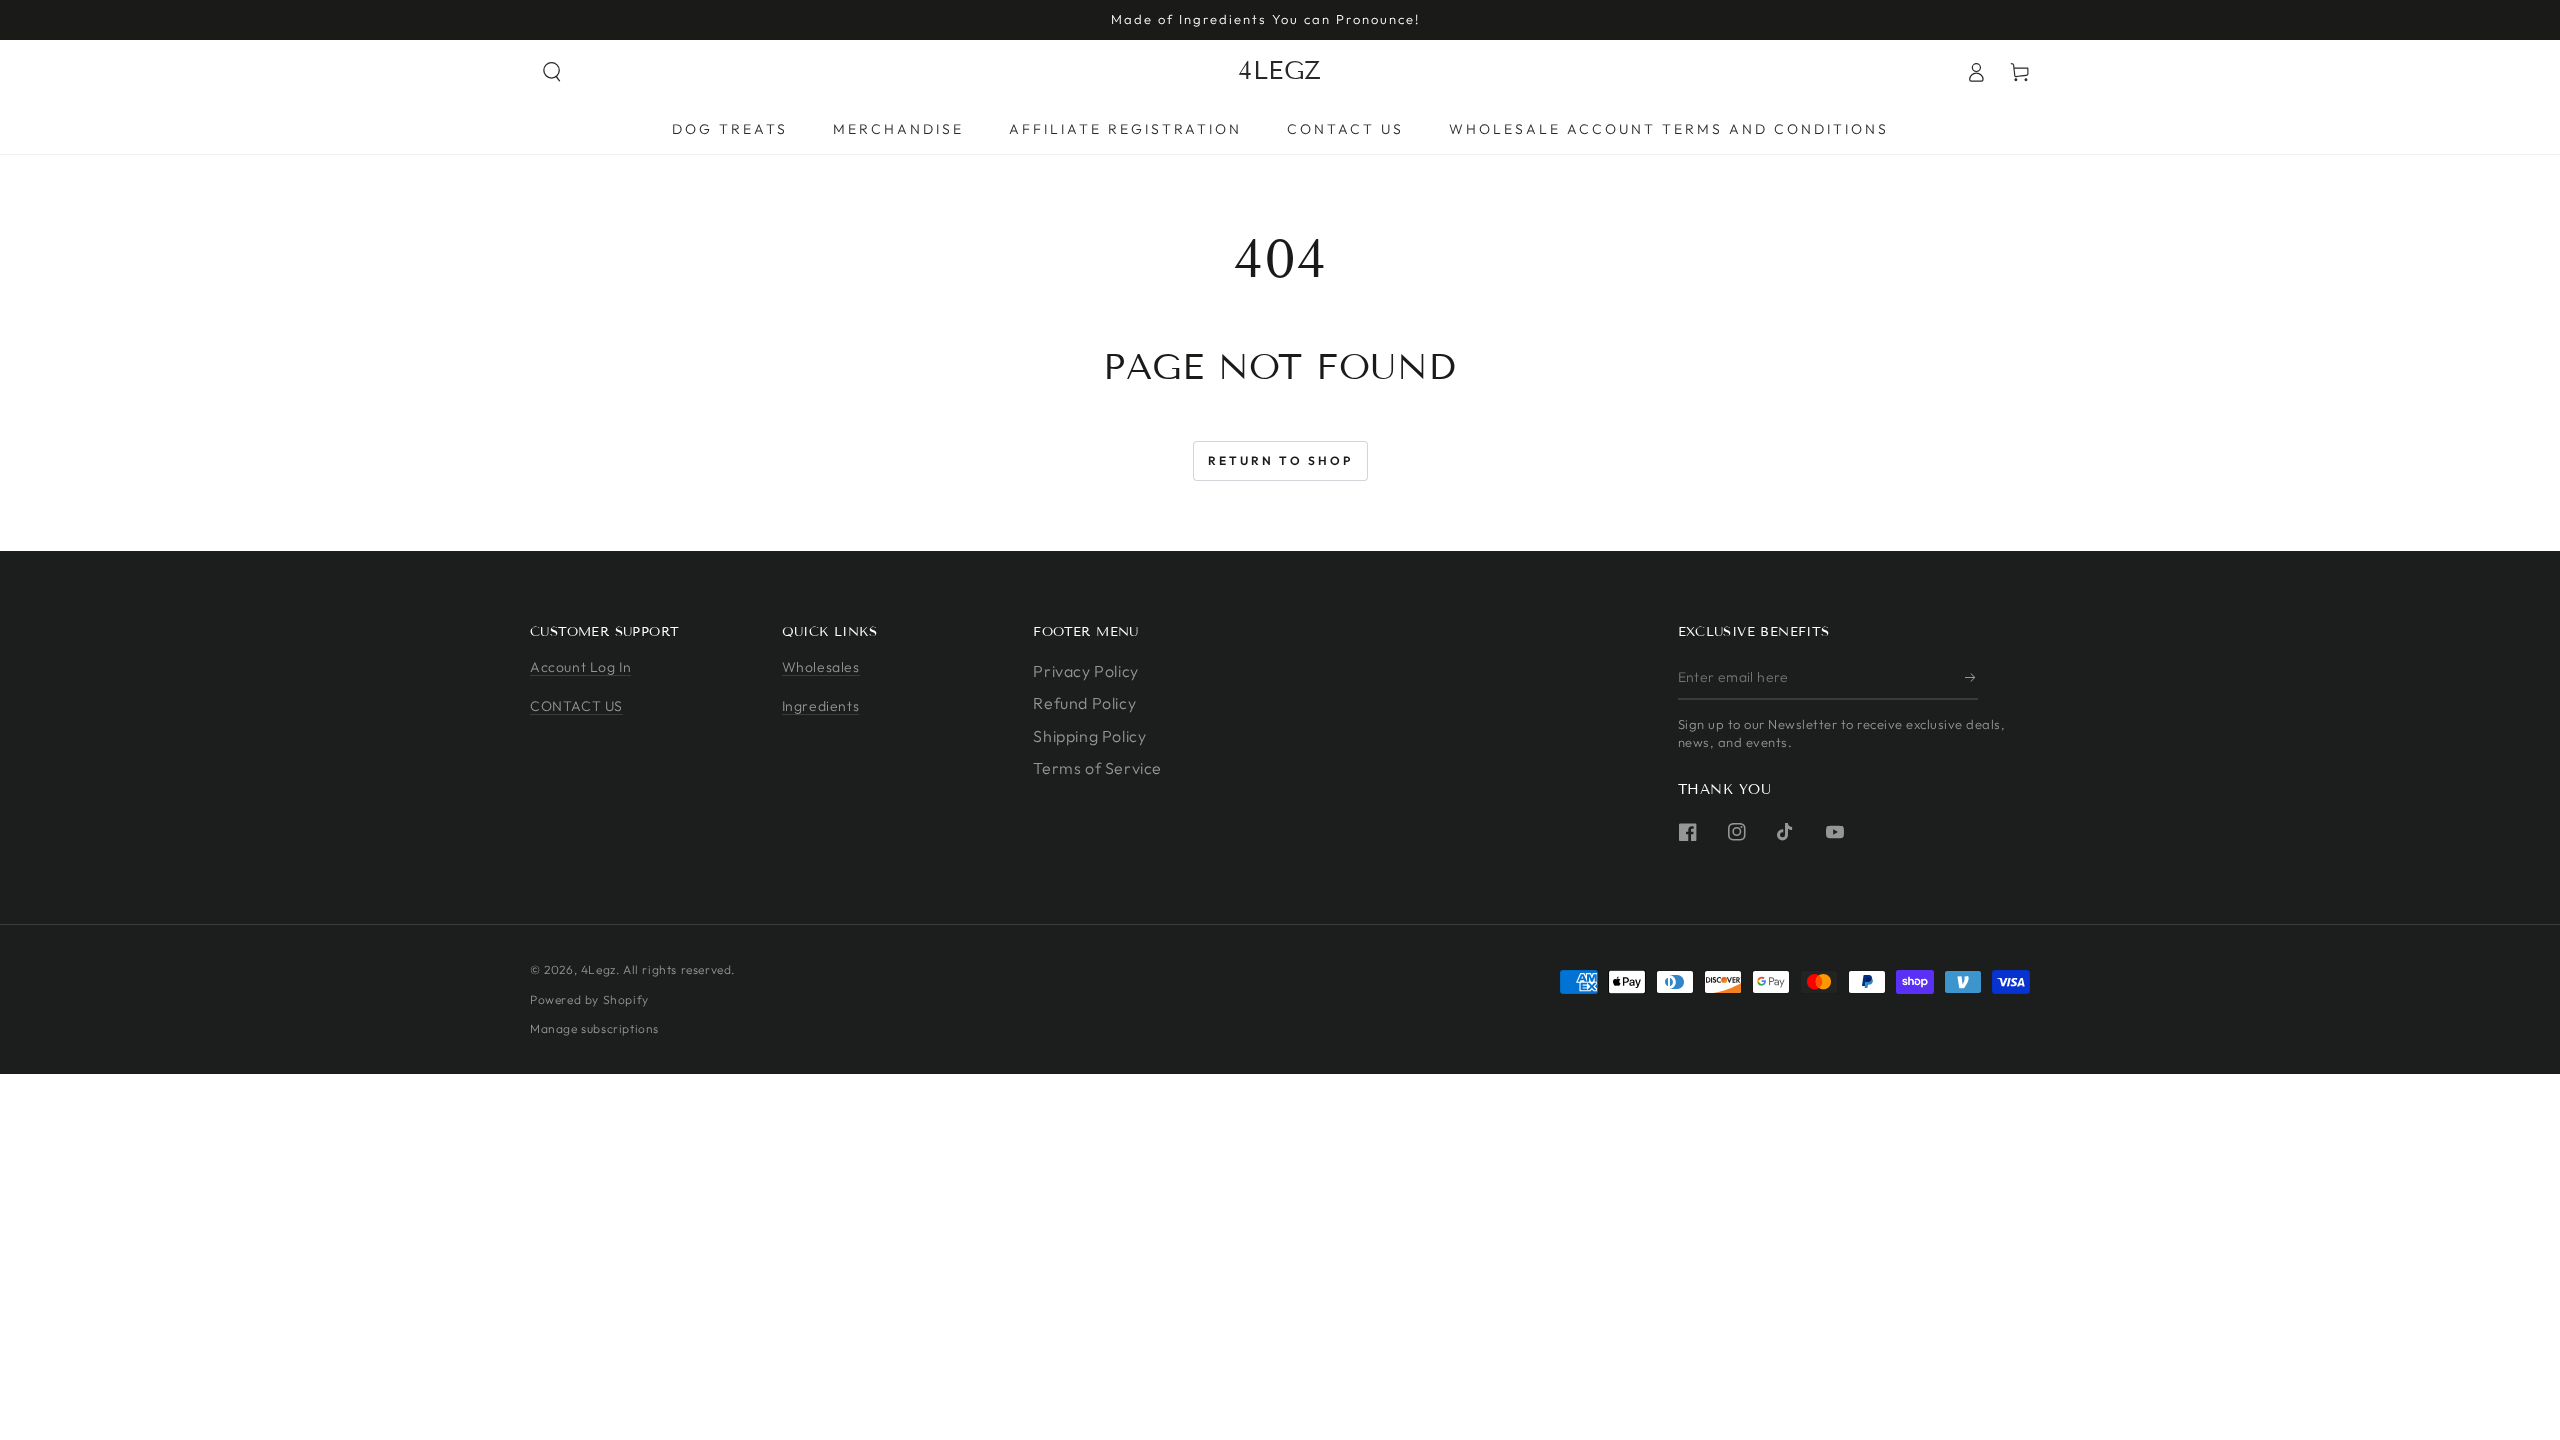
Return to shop (1280, 460)
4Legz (598, 969)
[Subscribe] (1971, 677)
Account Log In (580, 667)
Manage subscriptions (594, 1028)
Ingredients (821, 706)
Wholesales (821, 667)
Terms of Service (1097, 768)
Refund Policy (1084, 703)
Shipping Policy (1089, 736)
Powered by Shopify (589, 999)
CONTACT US (576, 706)
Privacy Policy (1085, 671)
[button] (552, 72)
